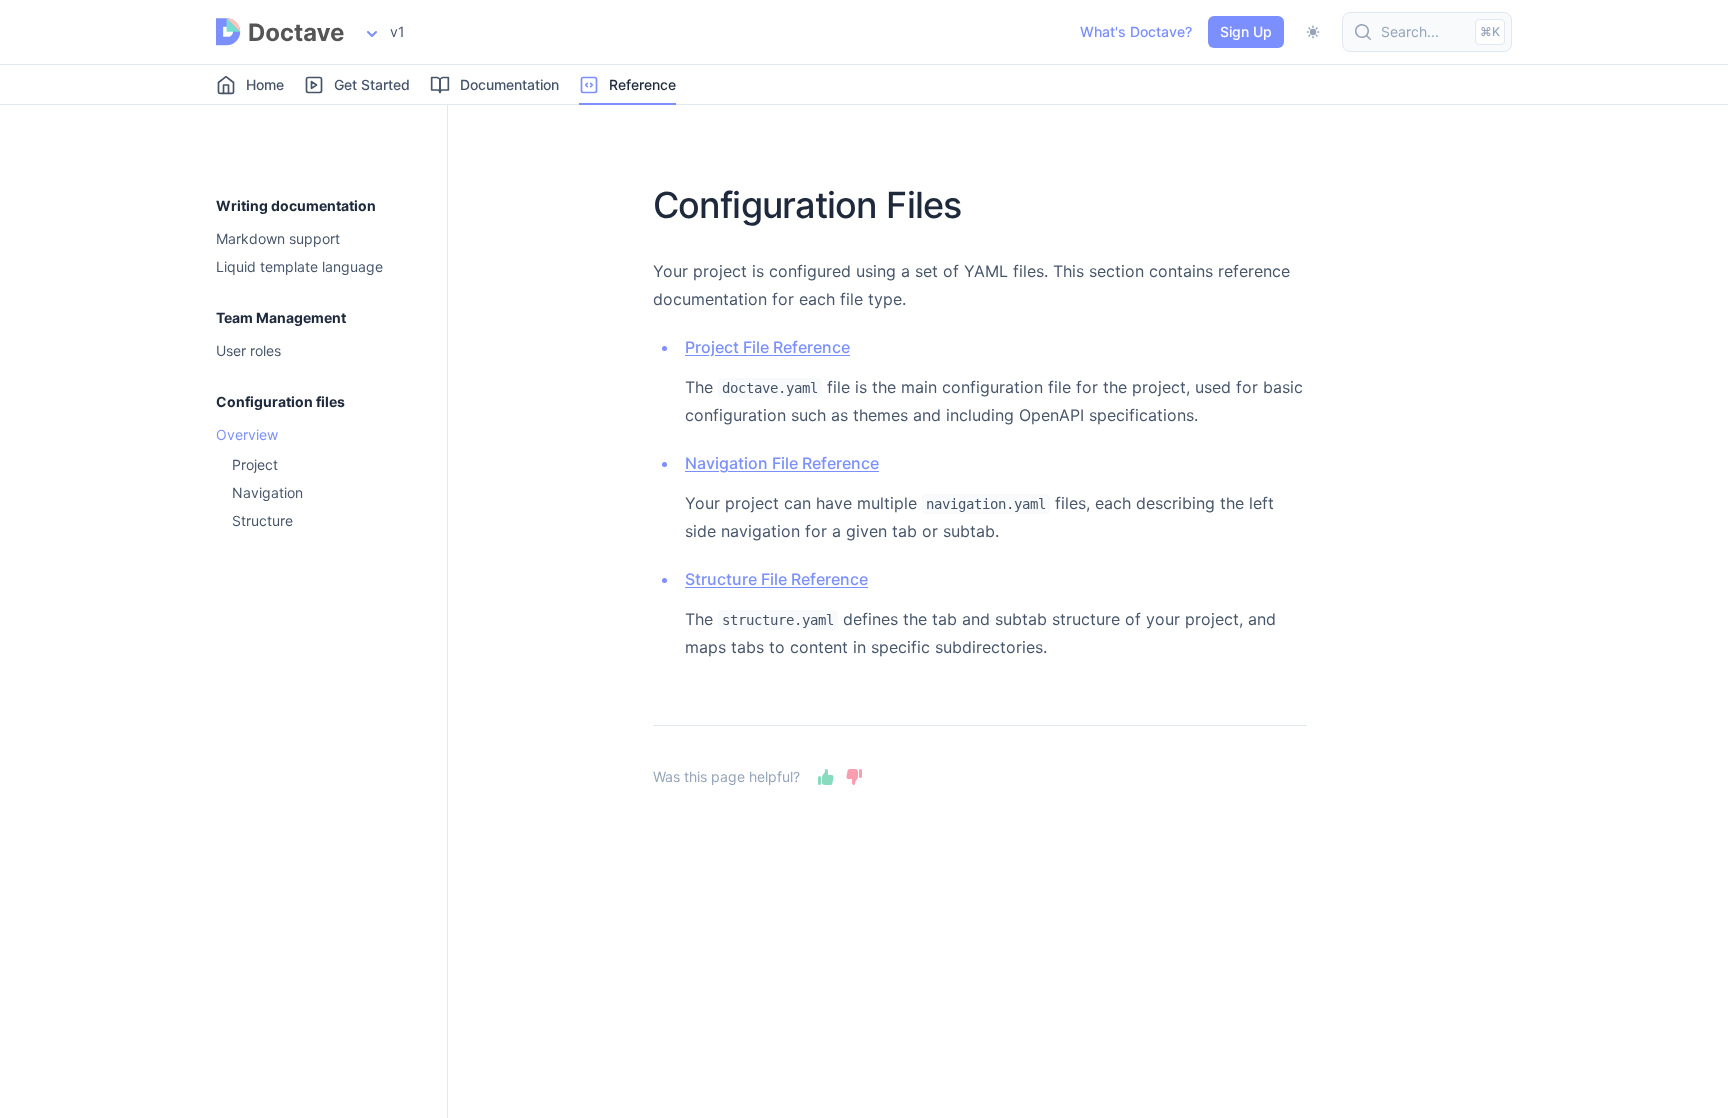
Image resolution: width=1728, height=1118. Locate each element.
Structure (262, 521)
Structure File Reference (776, 579)
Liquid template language (299, 267)
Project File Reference (767, 347)
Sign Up (1246, 31)
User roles (248, 351)
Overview (247, 435)
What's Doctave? (1136, 31)
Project (255, 465)
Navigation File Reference (782, 463)
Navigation (267, 493)
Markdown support (278, 239)
